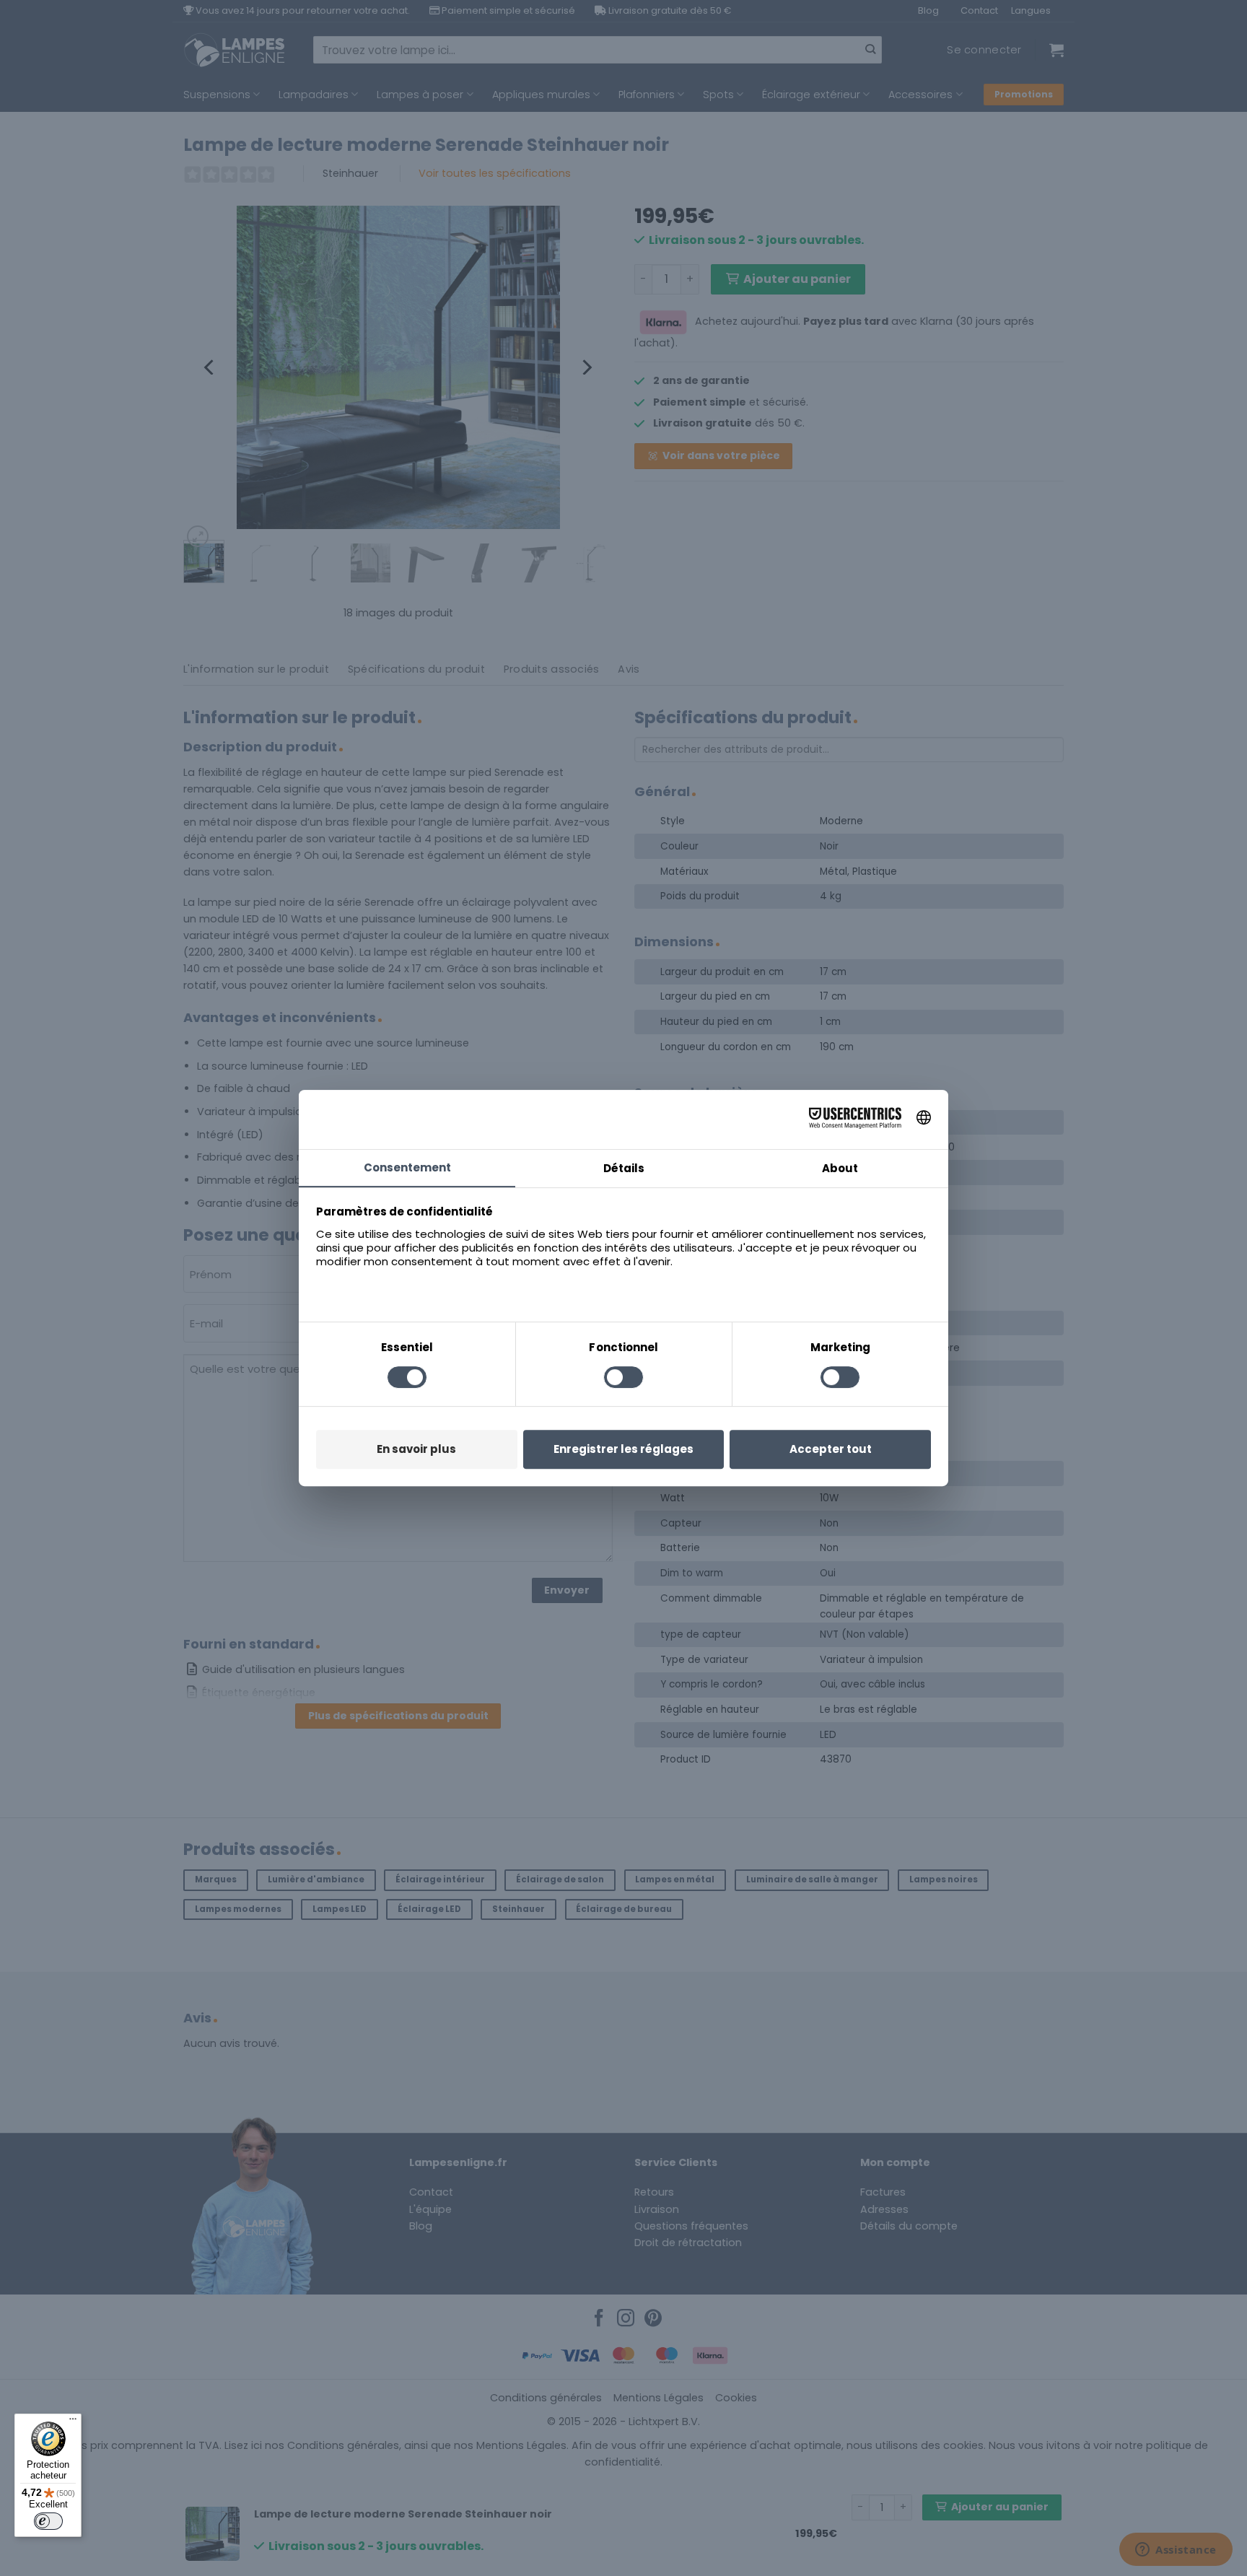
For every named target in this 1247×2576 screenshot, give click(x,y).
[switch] (48, 2521)
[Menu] (73, 2422)
